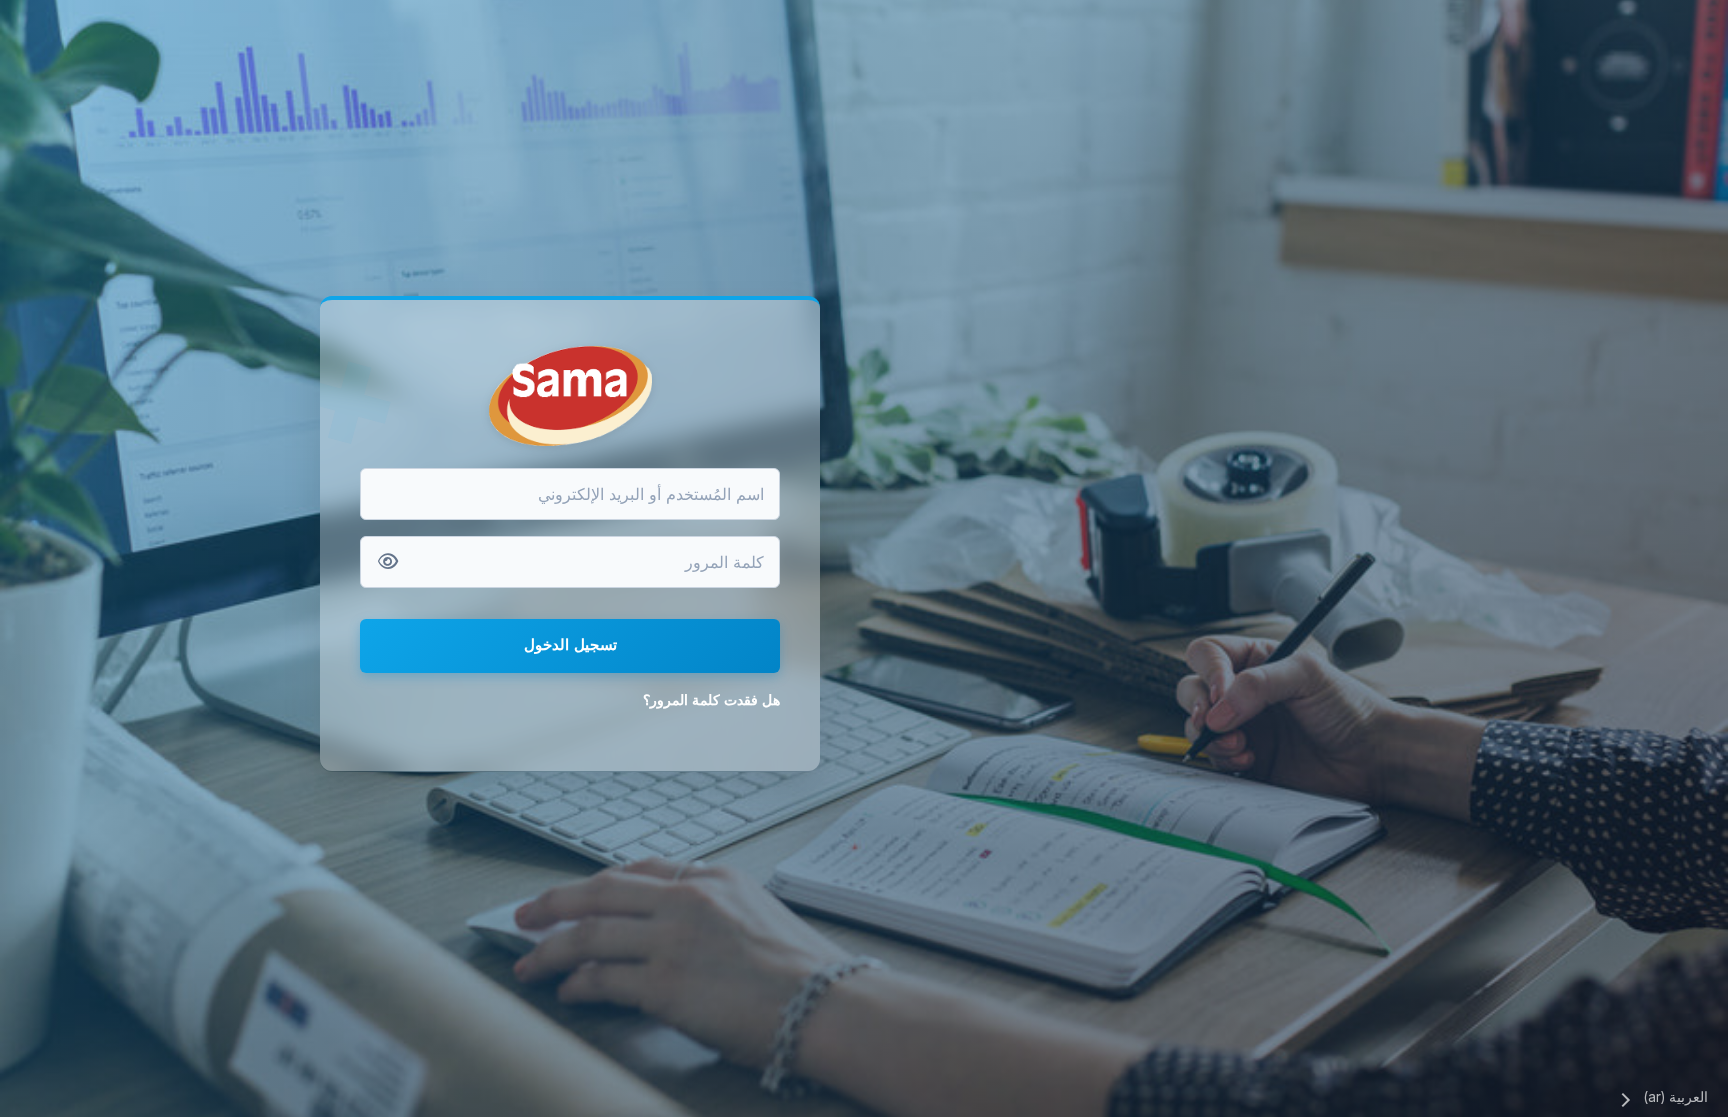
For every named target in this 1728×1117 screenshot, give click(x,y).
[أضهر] (388, 562)
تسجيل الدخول (570, 644)
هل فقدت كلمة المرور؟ (711, 699)
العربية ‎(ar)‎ (1675, 1097)
